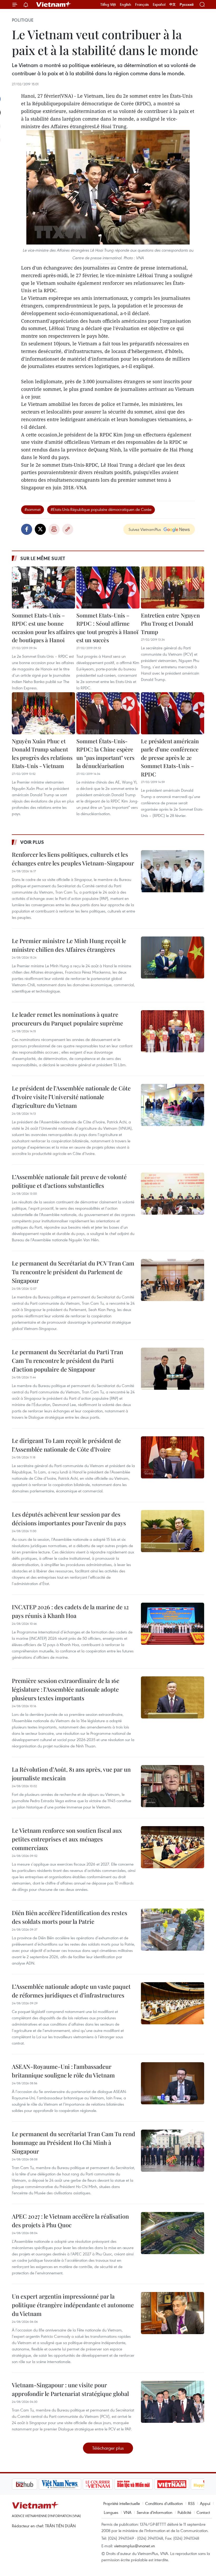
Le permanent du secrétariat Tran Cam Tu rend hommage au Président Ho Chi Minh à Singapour (73, 2142)
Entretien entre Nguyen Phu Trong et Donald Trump (170, 623)
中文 (173, 4)
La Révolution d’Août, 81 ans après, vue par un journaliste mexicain (71, 1774)
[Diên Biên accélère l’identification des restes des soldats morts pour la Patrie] (173, 1930)
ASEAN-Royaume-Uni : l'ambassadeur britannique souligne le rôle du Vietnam (63, 2071)
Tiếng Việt (108, 4)
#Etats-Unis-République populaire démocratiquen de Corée (101, 509)
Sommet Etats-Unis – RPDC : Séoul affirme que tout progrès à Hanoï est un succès (107, 628)
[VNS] (33, 2484)
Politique (23, 20)
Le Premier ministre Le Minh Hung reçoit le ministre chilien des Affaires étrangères (69, 945)
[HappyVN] (181, 2484)
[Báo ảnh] (145, 2484)
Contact (203, 2512)
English (126, 4)
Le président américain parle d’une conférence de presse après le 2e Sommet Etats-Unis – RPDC (170, 758)
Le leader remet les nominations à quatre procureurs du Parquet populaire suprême (67, 1019)
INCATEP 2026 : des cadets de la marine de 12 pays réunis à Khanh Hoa (70, 1611)
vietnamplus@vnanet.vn (134, 2546)
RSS (191, 2503)
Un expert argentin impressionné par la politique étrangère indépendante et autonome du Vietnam (73, 2305)
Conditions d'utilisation (164, 2503)
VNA (127, 2512)
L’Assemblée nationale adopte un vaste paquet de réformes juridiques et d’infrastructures (71, 1991)
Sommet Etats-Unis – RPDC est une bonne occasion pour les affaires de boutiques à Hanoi (43, 628)
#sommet (33, 509)
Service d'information (154, 2512)
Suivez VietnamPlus (145, 529)
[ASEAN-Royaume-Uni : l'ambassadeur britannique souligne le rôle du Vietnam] (173, 2083)
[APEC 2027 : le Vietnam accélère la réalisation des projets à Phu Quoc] (173, 2233)
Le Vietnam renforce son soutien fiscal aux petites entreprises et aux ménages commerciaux (67, 1839)
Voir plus (32, 842)
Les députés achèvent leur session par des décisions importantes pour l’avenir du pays (69, 1519)
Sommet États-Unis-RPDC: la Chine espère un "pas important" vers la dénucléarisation (105, 753)
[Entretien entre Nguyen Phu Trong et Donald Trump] (173, 587)
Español (159, 4)
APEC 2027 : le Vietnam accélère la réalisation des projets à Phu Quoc (70, 2221)
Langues (111, 2512)
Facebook (27, 529)
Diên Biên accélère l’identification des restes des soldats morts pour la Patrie (70, 1917)
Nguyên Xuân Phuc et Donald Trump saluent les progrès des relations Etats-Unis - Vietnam (42, 753)
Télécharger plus (108, 2448)
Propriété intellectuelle (122, 2503)
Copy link (68, 529)
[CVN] (71, 2484)
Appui (205, 2503)
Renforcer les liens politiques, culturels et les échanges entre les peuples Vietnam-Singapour (73, 859)
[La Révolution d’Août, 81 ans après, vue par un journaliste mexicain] (173, 1786)
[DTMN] (107, 2484)
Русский (187, 5)
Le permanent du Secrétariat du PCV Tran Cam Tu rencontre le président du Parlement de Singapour (73, 1272)
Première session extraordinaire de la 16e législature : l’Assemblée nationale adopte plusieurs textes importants (66, 1689)
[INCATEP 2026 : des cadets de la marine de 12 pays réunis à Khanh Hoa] (173, 1624)
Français (142, 4)
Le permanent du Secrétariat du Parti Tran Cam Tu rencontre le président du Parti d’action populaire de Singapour (67, 1361)
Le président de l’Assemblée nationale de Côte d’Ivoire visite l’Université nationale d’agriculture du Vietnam (71, 1097)
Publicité (184, 2512)
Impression (54, 529)
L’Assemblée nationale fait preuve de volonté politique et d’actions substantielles (69, 1181)
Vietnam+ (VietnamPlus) (54, 4)
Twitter (40, 529)
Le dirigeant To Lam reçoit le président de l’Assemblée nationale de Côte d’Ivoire (66, 1445)
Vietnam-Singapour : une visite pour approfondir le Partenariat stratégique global (70, 2389)
